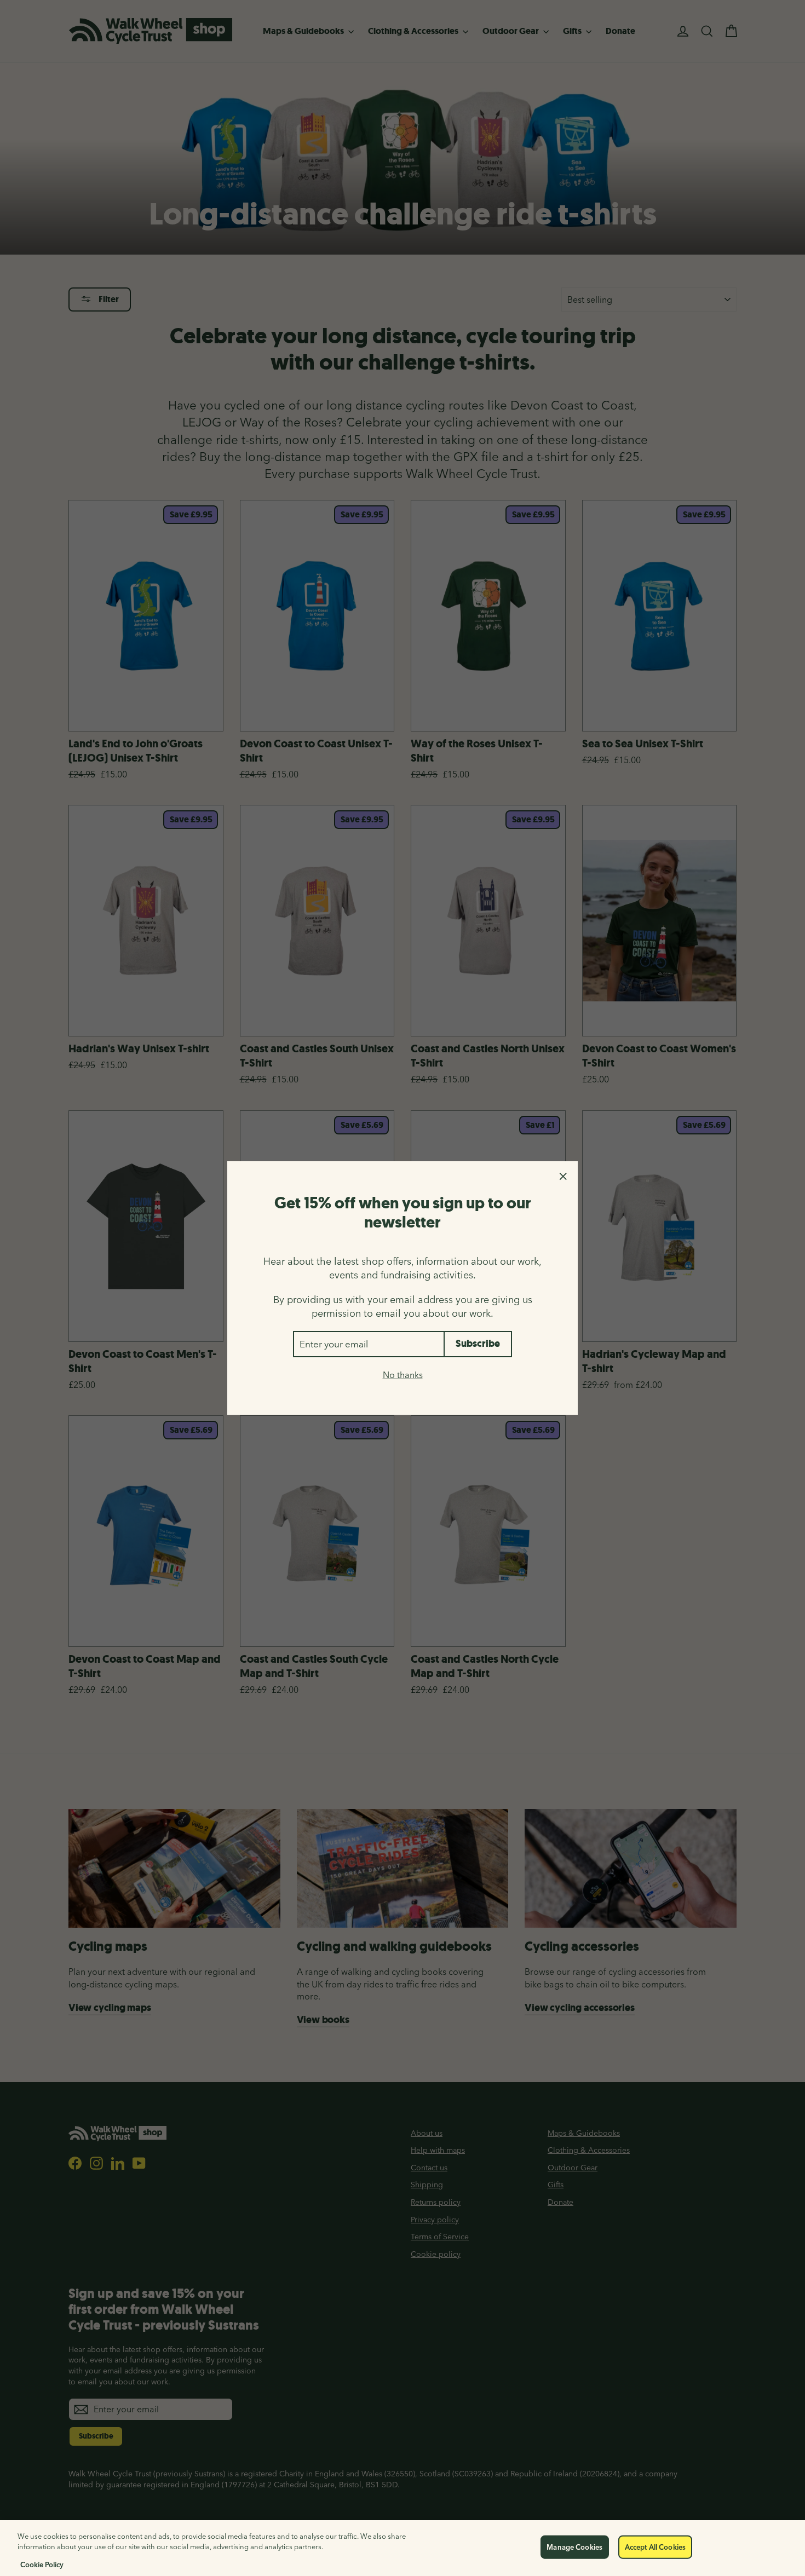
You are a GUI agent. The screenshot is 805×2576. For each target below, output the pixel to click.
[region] (403, 2548)
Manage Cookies (574, 2547)
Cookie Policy (42, 2565)
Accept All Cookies (655, 2547)
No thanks (403, 1375)
